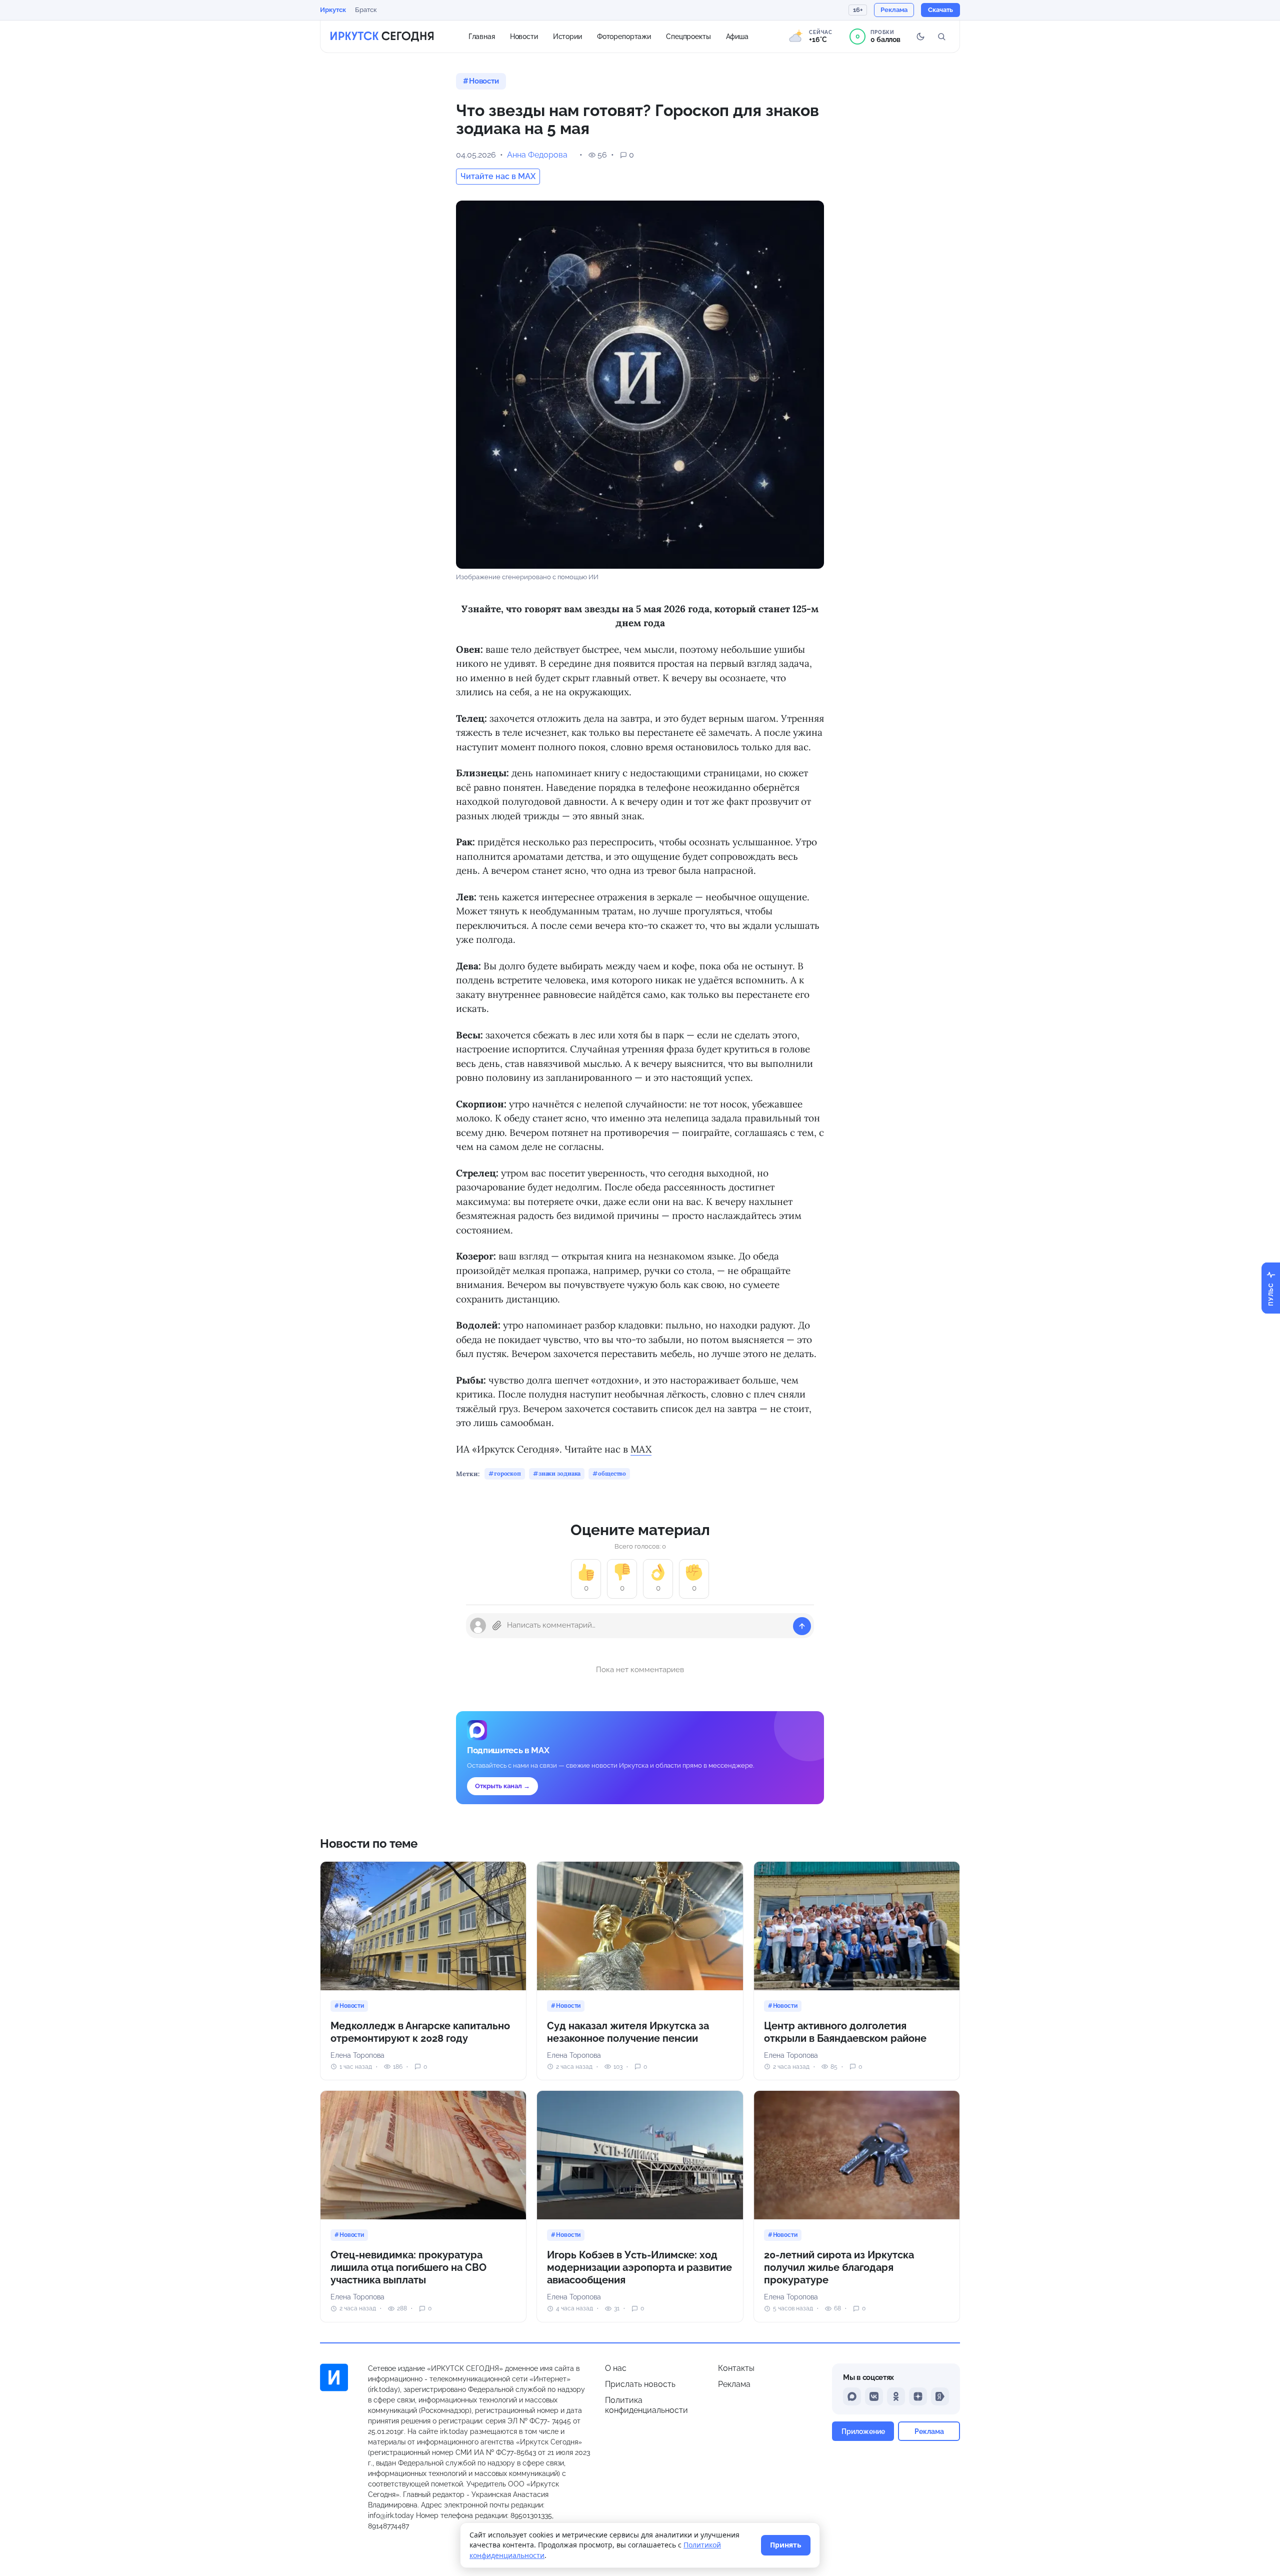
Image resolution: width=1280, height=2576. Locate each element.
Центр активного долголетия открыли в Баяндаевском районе (845, 2032)
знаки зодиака (559, 1473)
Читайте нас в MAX (498, 176)
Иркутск (333, 10)
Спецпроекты (688, 36)
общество (612, 1473)
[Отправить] (802, 1626)
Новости (524, 36)
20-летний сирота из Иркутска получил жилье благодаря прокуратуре (839, 2267)
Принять (786, 2545)
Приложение (863, 2431)
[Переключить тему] (920, 37)
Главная (482, 36)
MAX (641, 1449)
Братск (366, 10)
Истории (567, 36)
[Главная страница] (382, 37)
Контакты (736, 2368)
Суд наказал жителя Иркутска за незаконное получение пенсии (628, 2032)
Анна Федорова (537, 155)
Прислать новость (640, 2384)
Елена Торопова (357, 2055)
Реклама (734, 2384)
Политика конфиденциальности (646, 2405)
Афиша (737, 36)
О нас (616, 2368)
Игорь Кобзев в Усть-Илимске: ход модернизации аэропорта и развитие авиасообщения (639, 2267)
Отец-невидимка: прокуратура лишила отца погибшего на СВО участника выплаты (408, 2267)
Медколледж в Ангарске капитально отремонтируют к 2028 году (420, 2032)
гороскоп (507, 1473)
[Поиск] (941, 37)
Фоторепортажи (624, 36)
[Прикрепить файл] (497, 1626)
